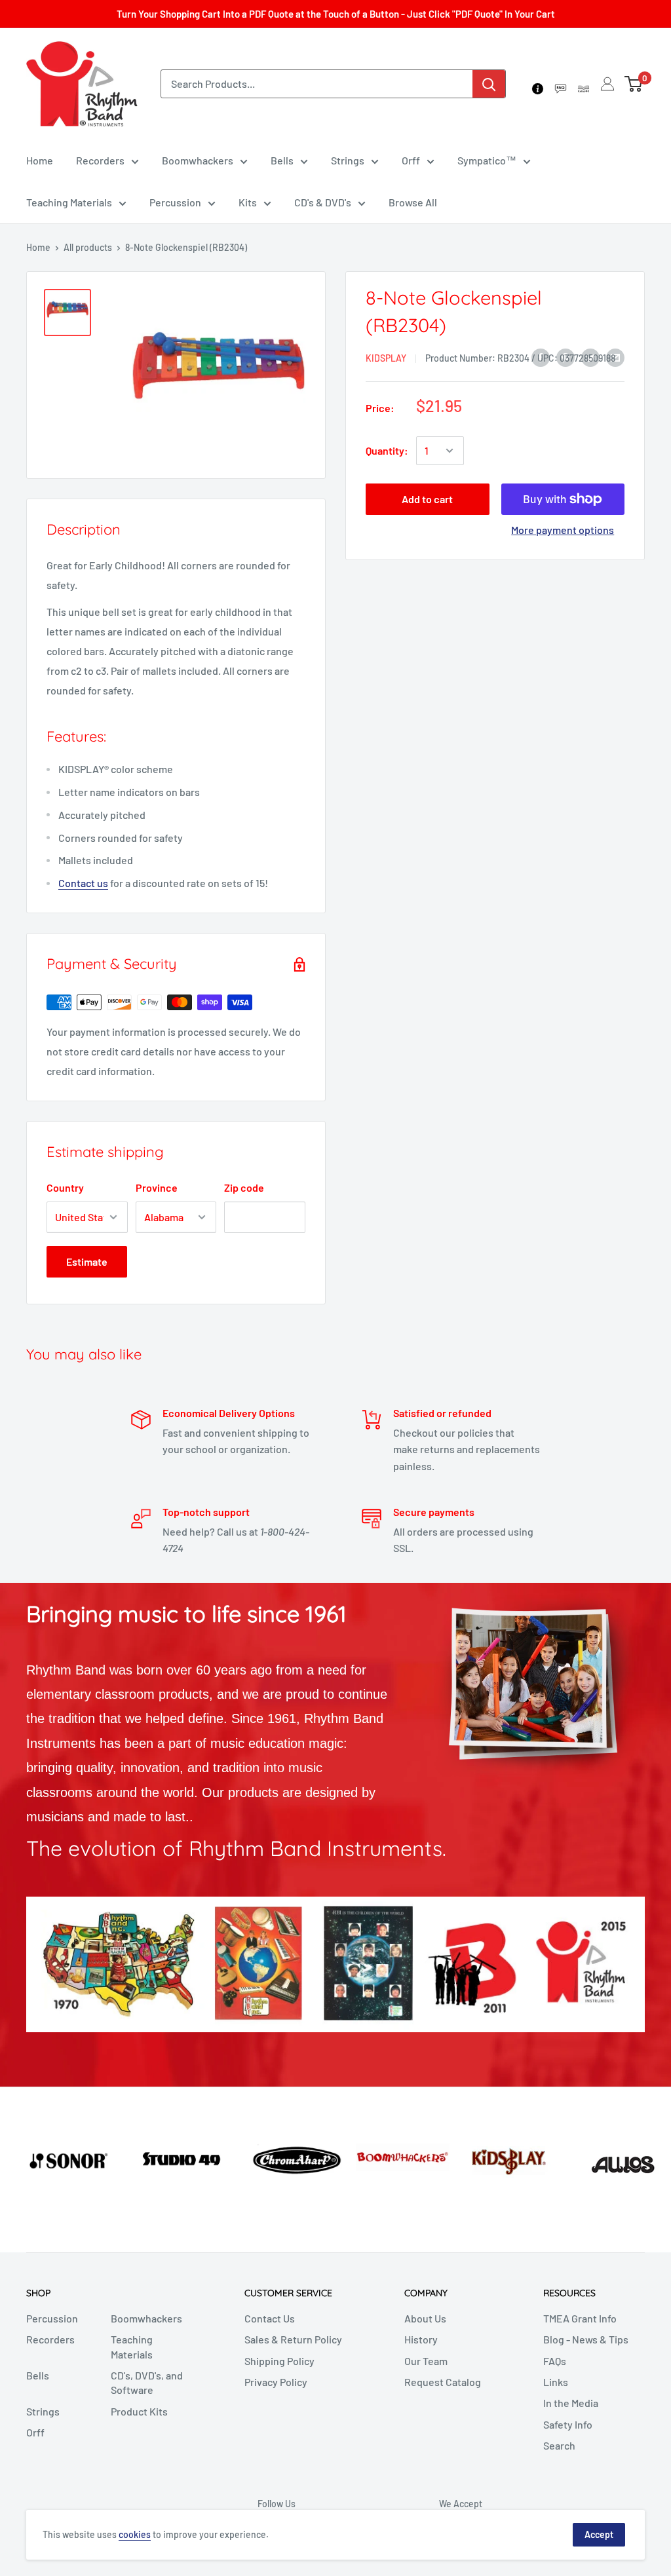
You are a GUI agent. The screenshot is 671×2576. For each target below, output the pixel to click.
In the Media (571, 2403)
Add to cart (427, 499)
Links (556, 2382)
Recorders (100, 160)
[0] (634, 84)
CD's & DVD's (323, 202)
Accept (599, 2534)
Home (40, 160)
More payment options (563, 530)
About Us (425, 2318)
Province (157, 1187)
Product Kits (139, 2411)
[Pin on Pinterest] (566, 357)
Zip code (244, 1187)
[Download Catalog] (584, 84)
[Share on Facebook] (541, 357)
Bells (282, 160)
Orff (411, 160)
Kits (248, 202)
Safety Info (568, 2424)
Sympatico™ (487, 160)
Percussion (175, 202)
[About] (538, 84)
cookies (135, 2534)
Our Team (426, 2361)
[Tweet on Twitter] (590, 357)
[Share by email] (615, 357)
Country (65, 1187)
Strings (348, 160)
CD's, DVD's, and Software (147, 2382)
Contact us (83, 883)
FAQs (555, 2361)
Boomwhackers (198, 160)
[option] (56, 2159)
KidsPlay (386, 358)
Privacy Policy (276, 2382)
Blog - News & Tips (586, 2339)
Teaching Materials (69, 202)
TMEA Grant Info (580, 2318)
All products (88, 247)
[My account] (607, 84)
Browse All (413, 202)
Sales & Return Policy (293, 2339)
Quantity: (387, 450)
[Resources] (561, 84)
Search (559, 2445)
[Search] (489, 84)
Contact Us (270, 2318)
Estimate (87, 1261)
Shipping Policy (279, 2361)
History (421, 2339)
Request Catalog (443, 2382)
